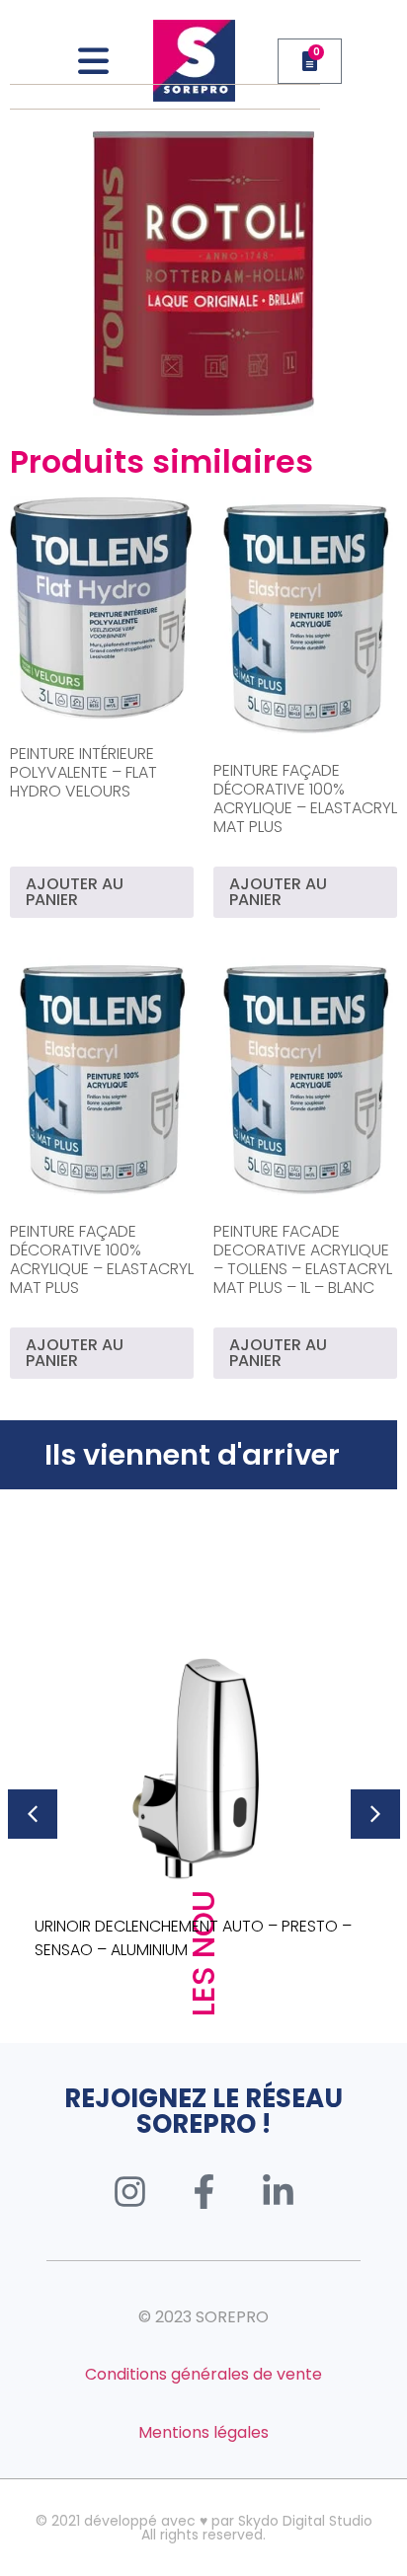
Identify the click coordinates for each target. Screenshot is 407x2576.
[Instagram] (129, 2191)
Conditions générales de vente (203, 2374)
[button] (33, 1814)
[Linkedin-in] (278, 2191)
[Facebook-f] (203, 2191)
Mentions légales (203, 2432)
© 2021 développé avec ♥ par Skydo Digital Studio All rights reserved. (204, 2528)
